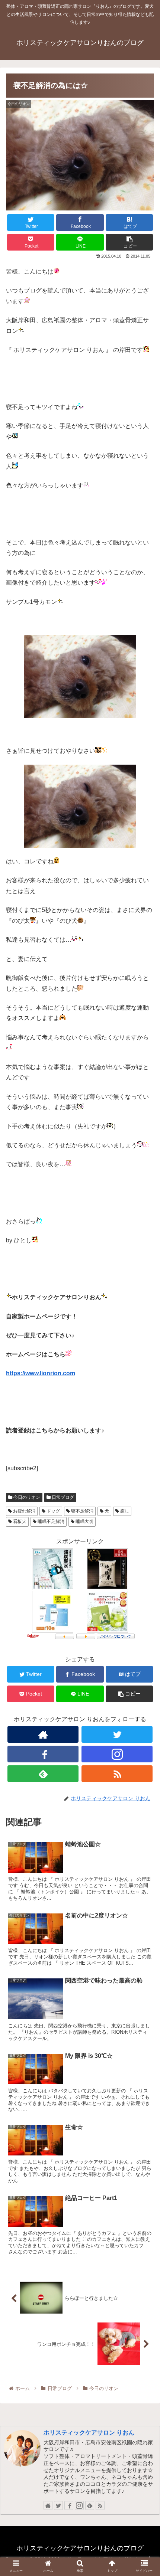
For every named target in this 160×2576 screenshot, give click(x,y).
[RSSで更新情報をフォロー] (117, 1774)
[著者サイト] (43, 1734)
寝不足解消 (82, 1511)
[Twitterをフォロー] (117, 1734)
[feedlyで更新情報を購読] (43, 1774)
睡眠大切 (84, 1521)
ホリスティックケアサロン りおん (89, 2433)
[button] (145, 1376)
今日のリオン (26, 1497)
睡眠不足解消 (50, 1521)
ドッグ (53, 1511)
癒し (124, 1511)
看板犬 (19, 1521)
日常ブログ (62, 1497)
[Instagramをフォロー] (117, 1754)
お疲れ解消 (24, 1511)
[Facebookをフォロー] (43, 1754)
